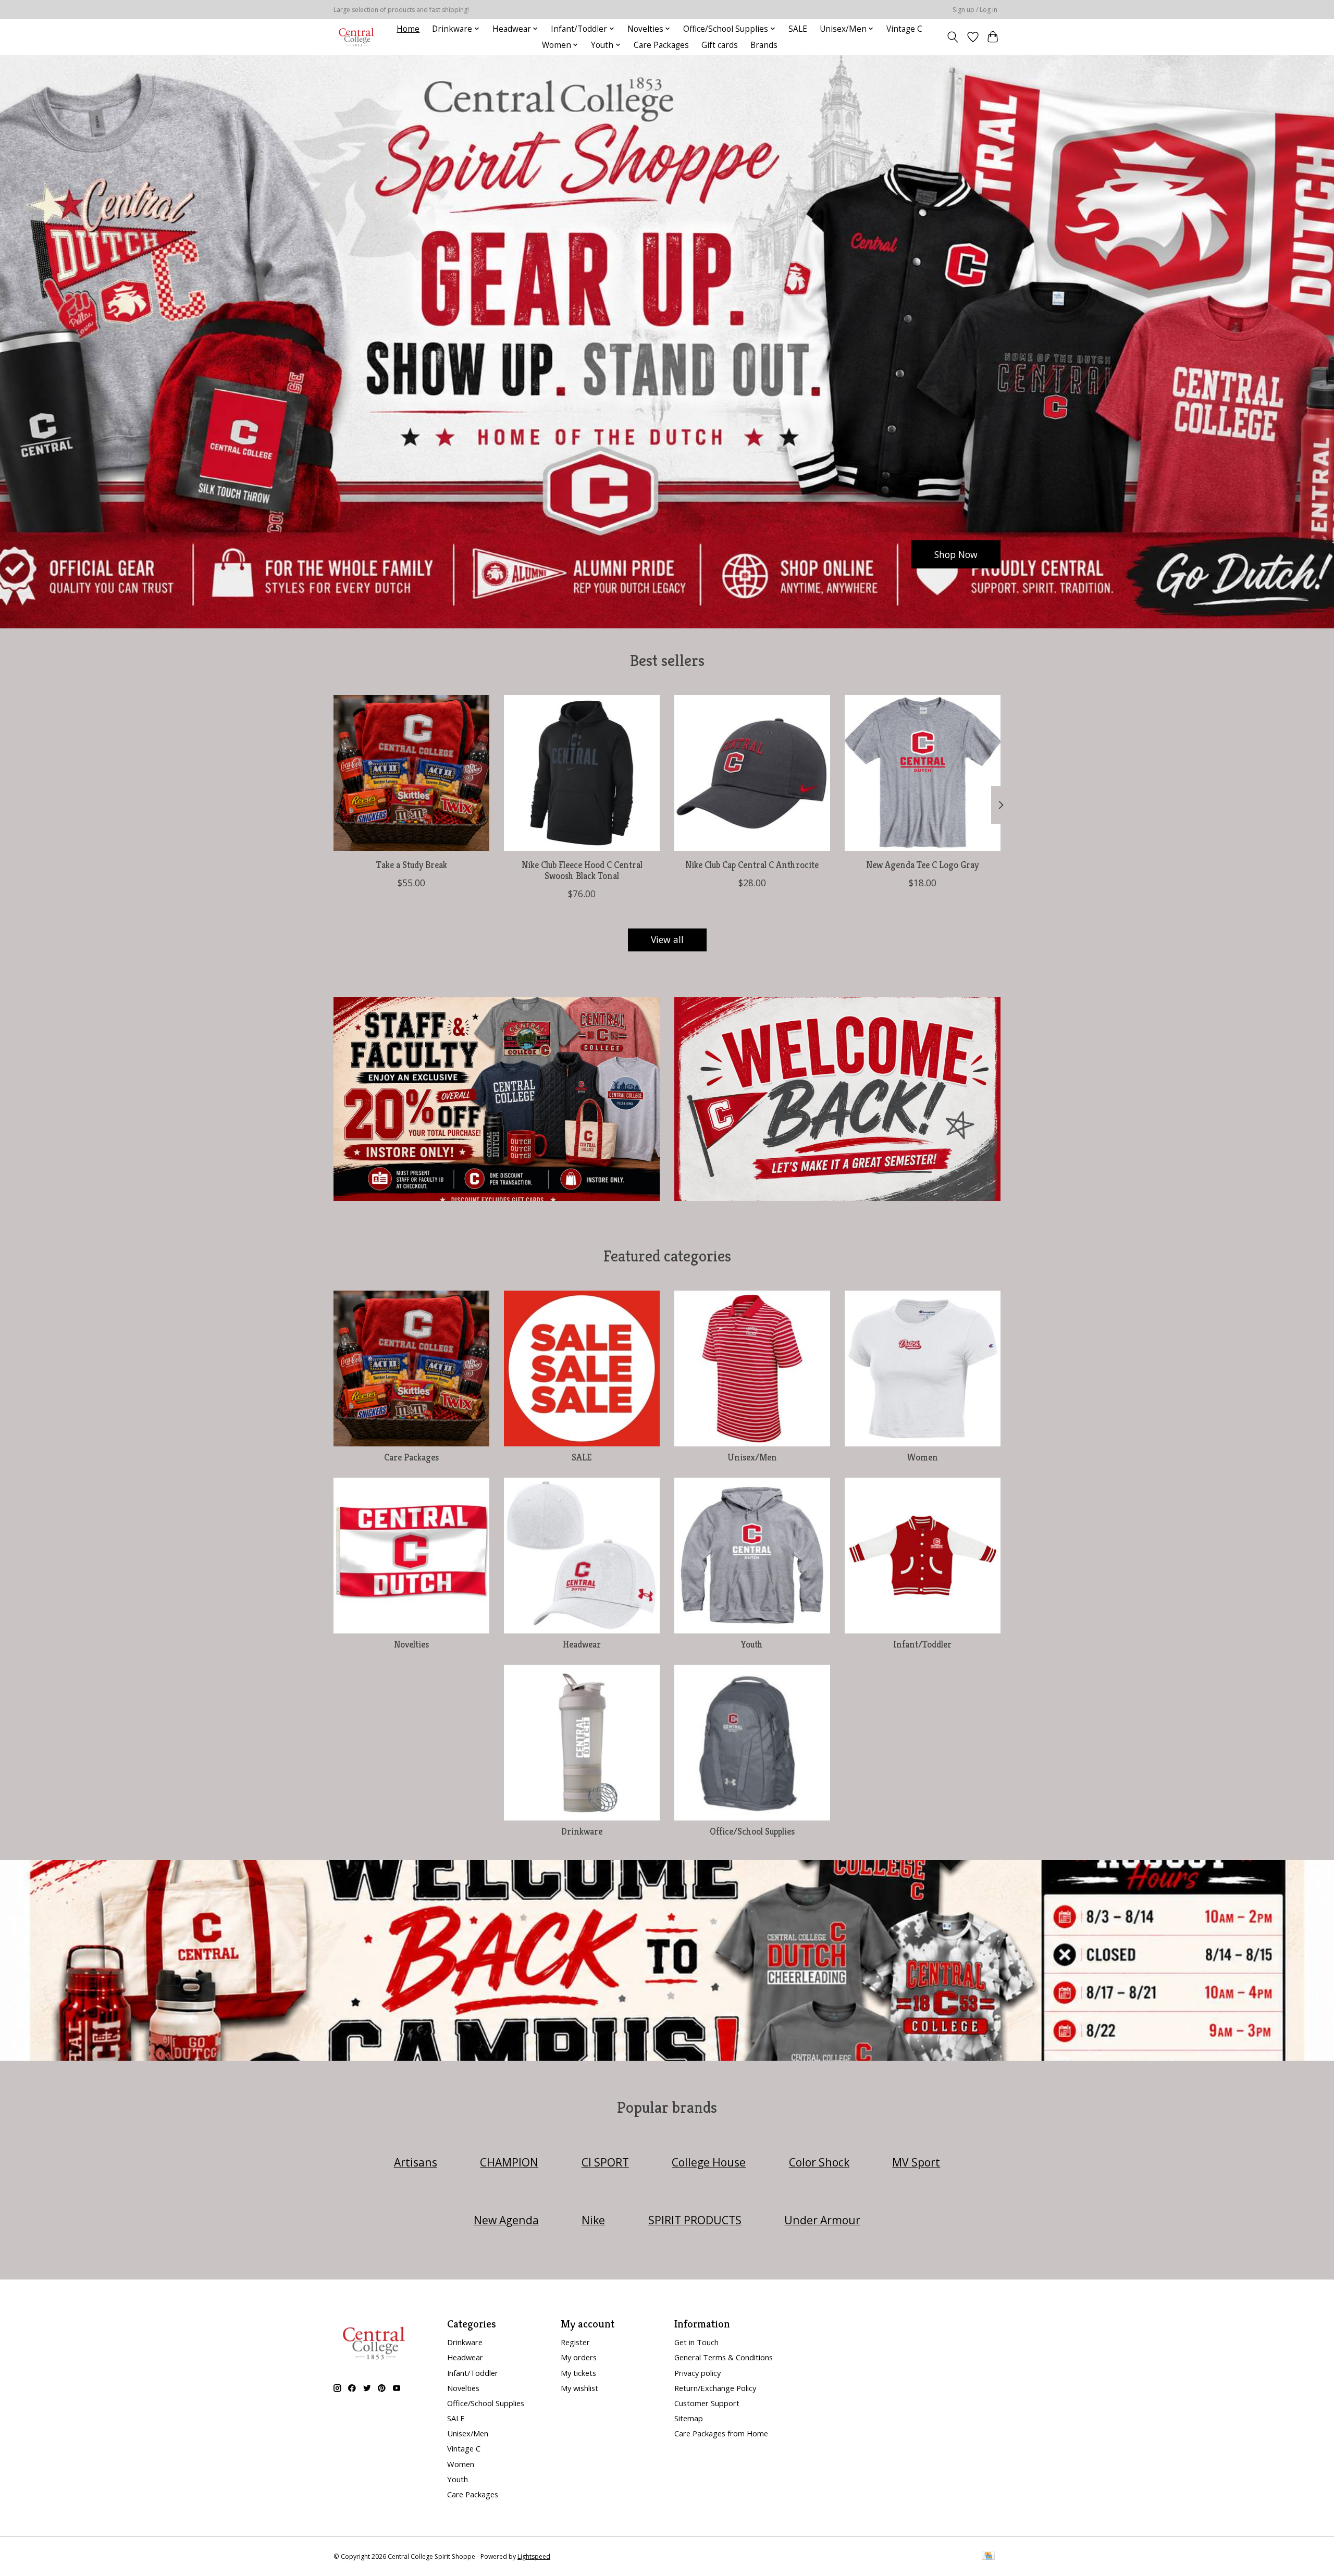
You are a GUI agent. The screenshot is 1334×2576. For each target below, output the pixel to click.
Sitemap (689, 2418)
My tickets (578, 2373)
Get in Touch (696, 2342)
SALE (798, 29)
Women (922, 1457)
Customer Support (707, 2403)
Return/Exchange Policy (715, 2388)
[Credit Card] (988, 2557)
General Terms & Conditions (724, 2357)
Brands (764, 45)
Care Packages (661, 45)
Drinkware (582, 1831)
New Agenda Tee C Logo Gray (922, 865)
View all (667, 939)
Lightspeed (534, 2556)
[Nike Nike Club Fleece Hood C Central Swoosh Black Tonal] (582, 773)
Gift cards (720, 45)
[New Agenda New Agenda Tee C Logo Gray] (923, 773)
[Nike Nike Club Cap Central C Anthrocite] (752, 773)
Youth (752, 1644)
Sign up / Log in (975, 10)
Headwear (582, 1644)
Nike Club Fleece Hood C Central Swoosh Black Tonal (582, 870)
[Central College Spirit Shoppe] (356, 37)
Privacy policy (697, 2373)
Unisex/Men (752, 1457)
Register (575, 2342)
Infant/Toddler (922, 1644)
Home (408, 29)
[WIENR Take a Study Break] (411, 773)
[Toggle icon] (953, 37)
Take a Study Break (412, 865)
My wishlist (579, 2388)
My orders (579, 2357)
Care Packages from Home (721, 2433)
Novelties (411, 1644)
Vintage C (904, 29)
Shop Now (956, 554)
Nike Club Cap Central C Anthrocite (752, 865)
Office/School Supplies (752, 1831)
